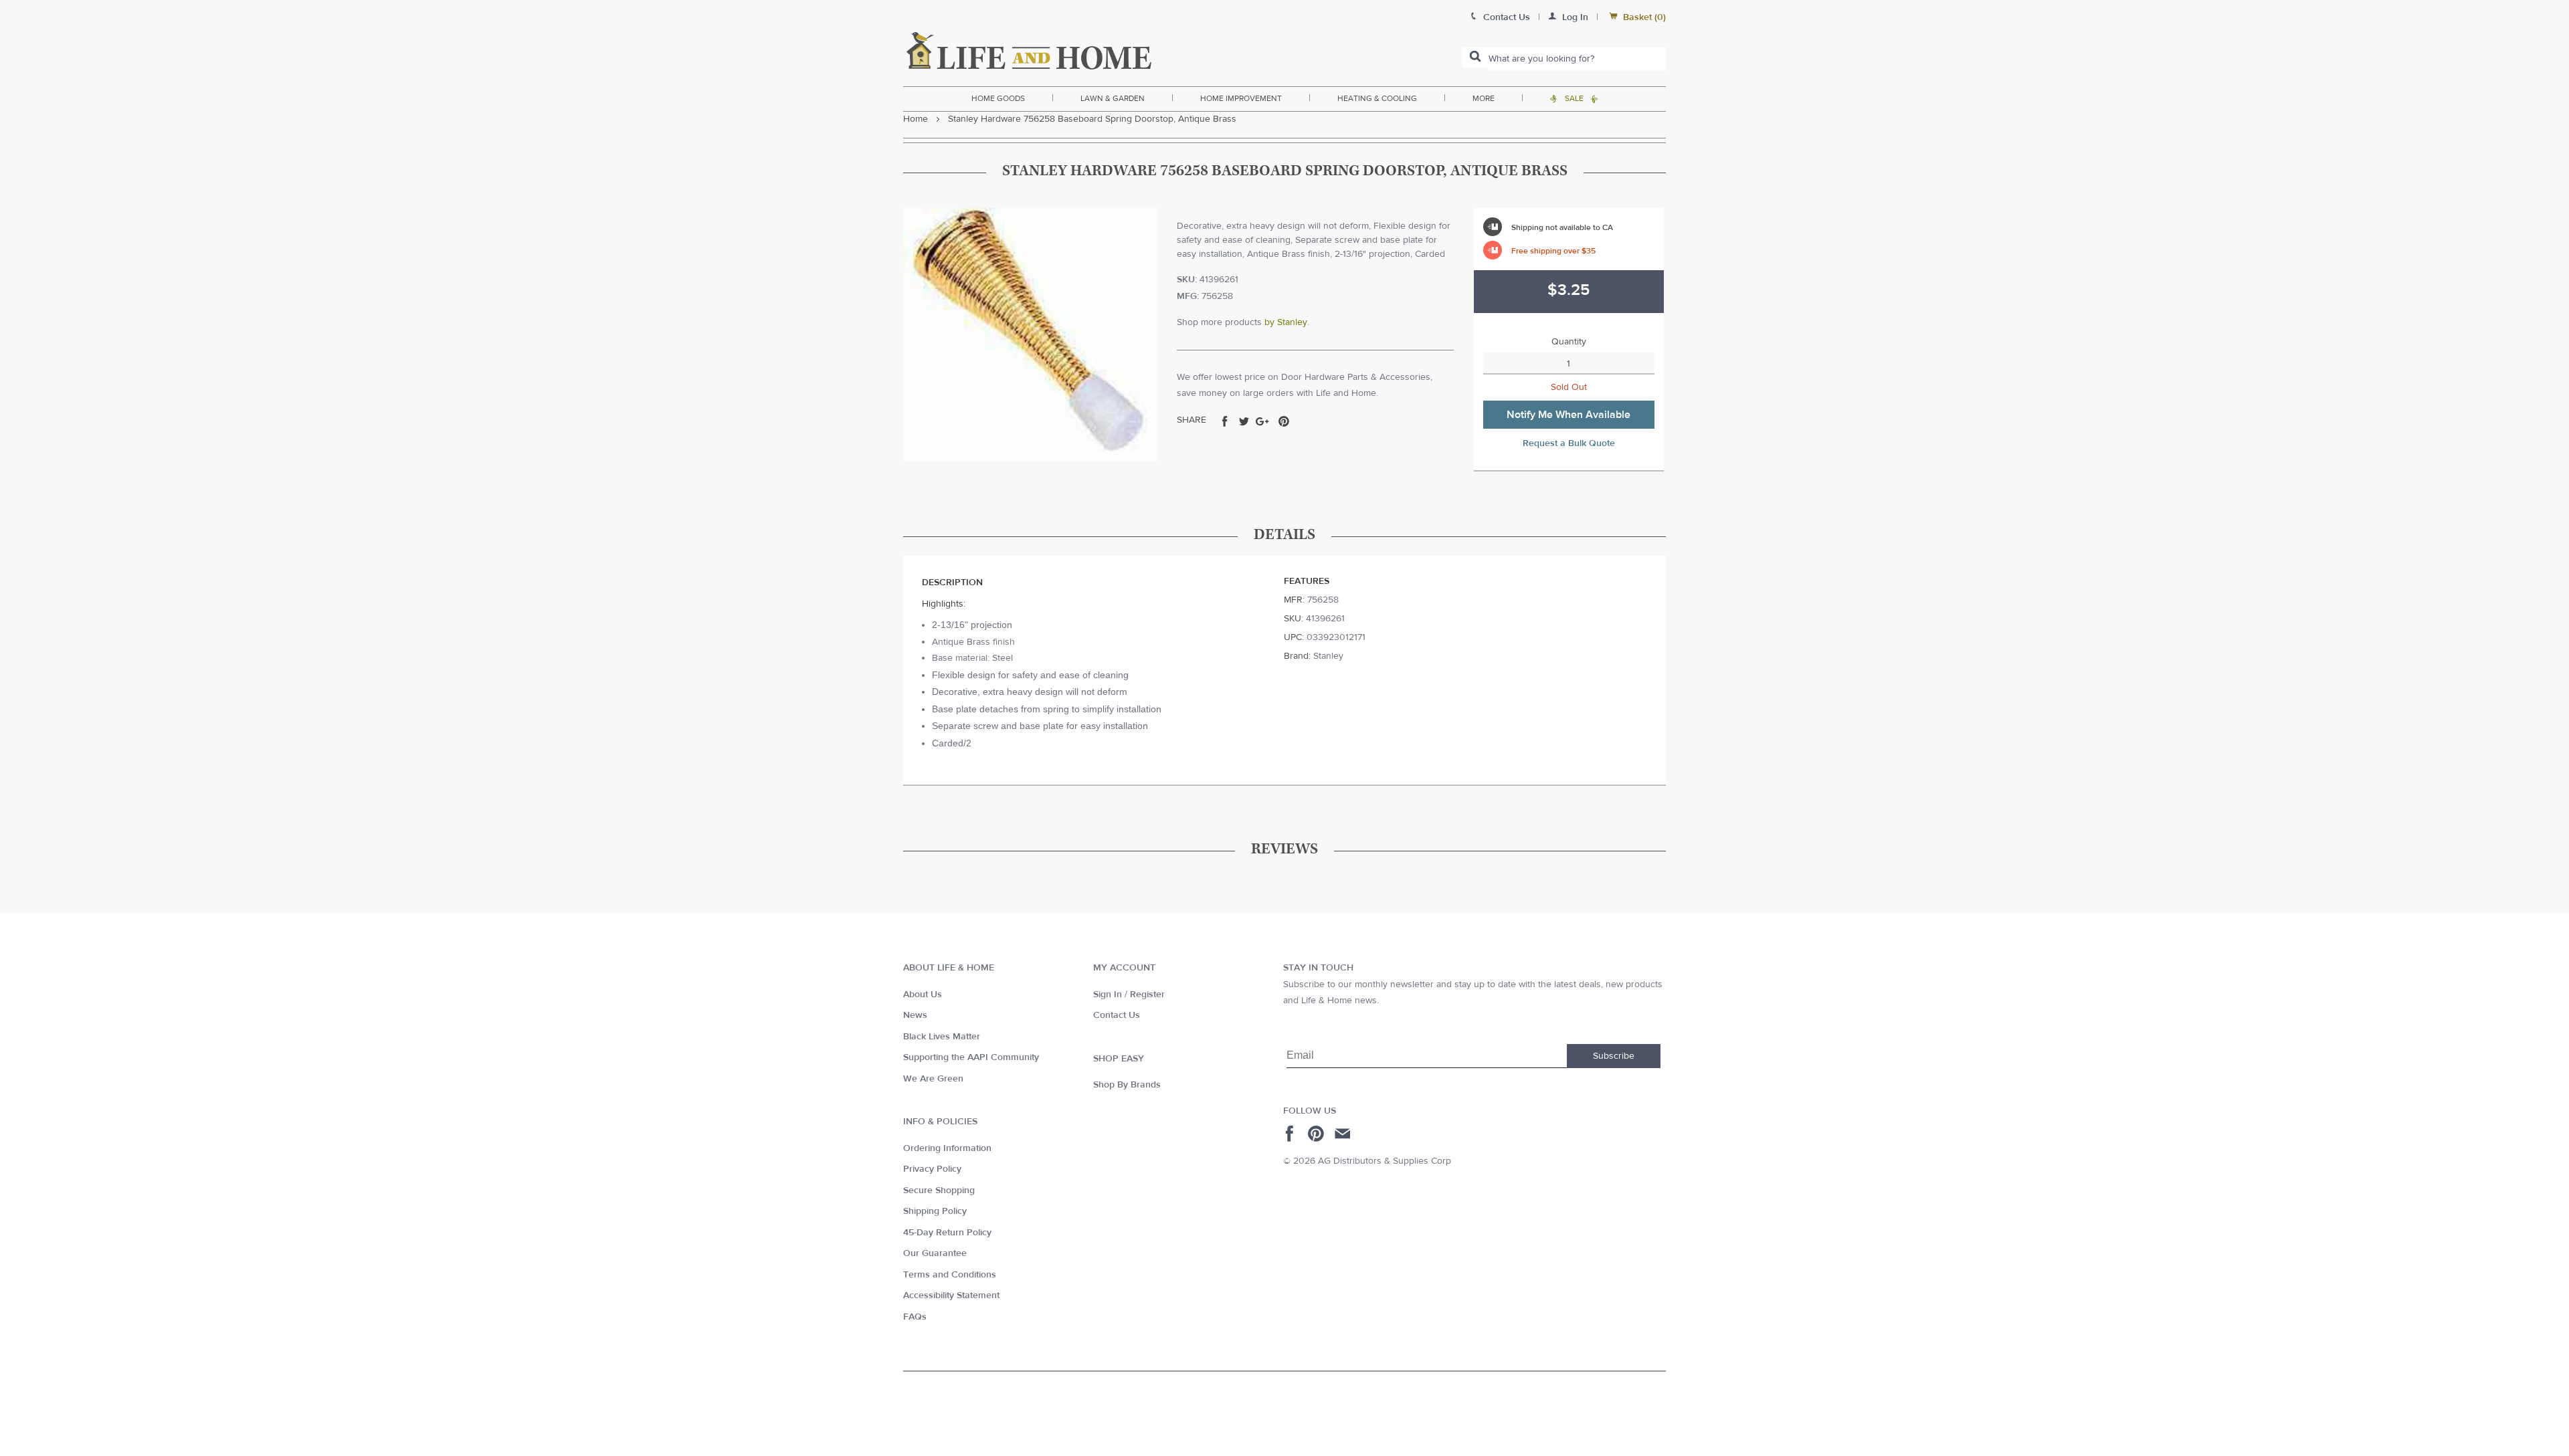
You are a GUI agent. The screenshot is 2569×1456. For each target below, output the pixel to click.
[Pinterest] (1318, 1134)
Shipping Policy (935, 1211)
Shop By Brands (1127, 1085)
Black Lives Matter (942, 1037)
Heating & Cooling (1377, 98)
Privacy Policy (932, 1169)
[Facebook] (1292, 1134)
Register (1147, 995)
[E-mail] (1344, 1134)
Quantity (1569, 342)
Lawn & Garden (1113, 98)
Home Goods (998, 98)
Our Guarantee (935, 1253)
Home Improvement (1241, 98)
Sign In (1108, 995)
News (915, 1015)
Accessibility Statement (951, 1295)
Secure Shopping (939, 1190)
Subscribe (1614, 1056)
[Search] (1475, 58)
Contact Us (1117, 1015)
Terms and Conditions (950, 1275)
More (1484, 98)
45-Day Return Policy (947, 1233)
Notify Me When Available (1568, 415)
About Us (923, 995)
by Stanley (1286, 322)
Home (916, 119)
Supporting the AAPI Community (971, 1057)
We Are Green (933, 1079)
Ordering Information (947, 1148)
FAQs (915, 1317)
